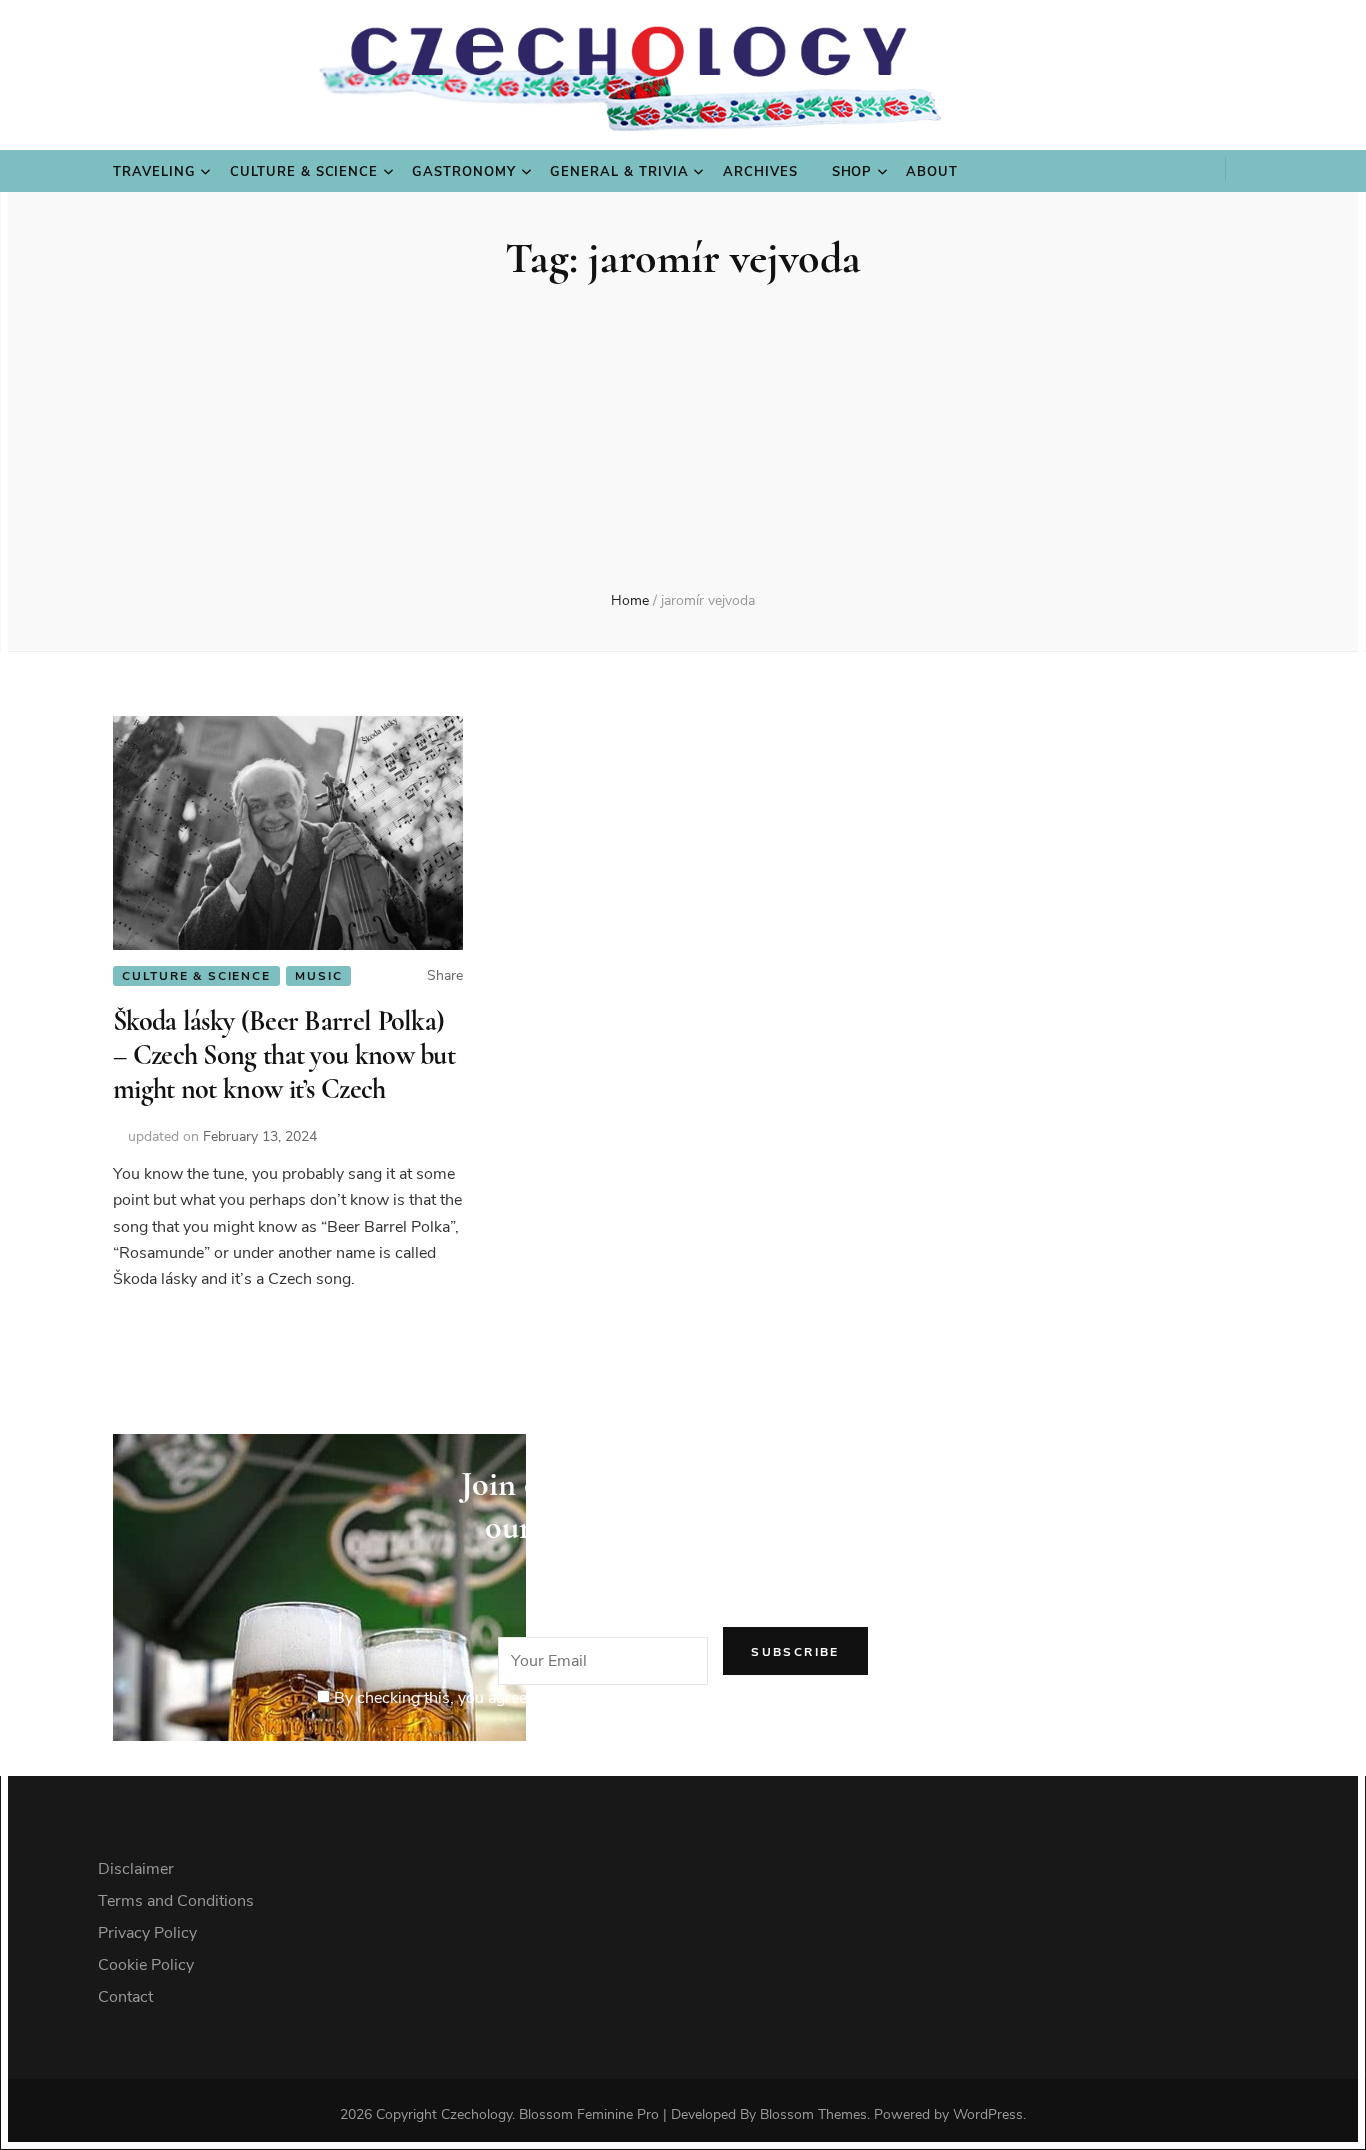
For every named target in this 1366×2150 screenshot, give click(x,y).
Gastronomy (464, 172)
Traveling (154, 172)
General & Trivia (619, 172)
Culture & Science (304, 172)
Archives (760, 172)
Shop (852, 172)
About (932, 172)
